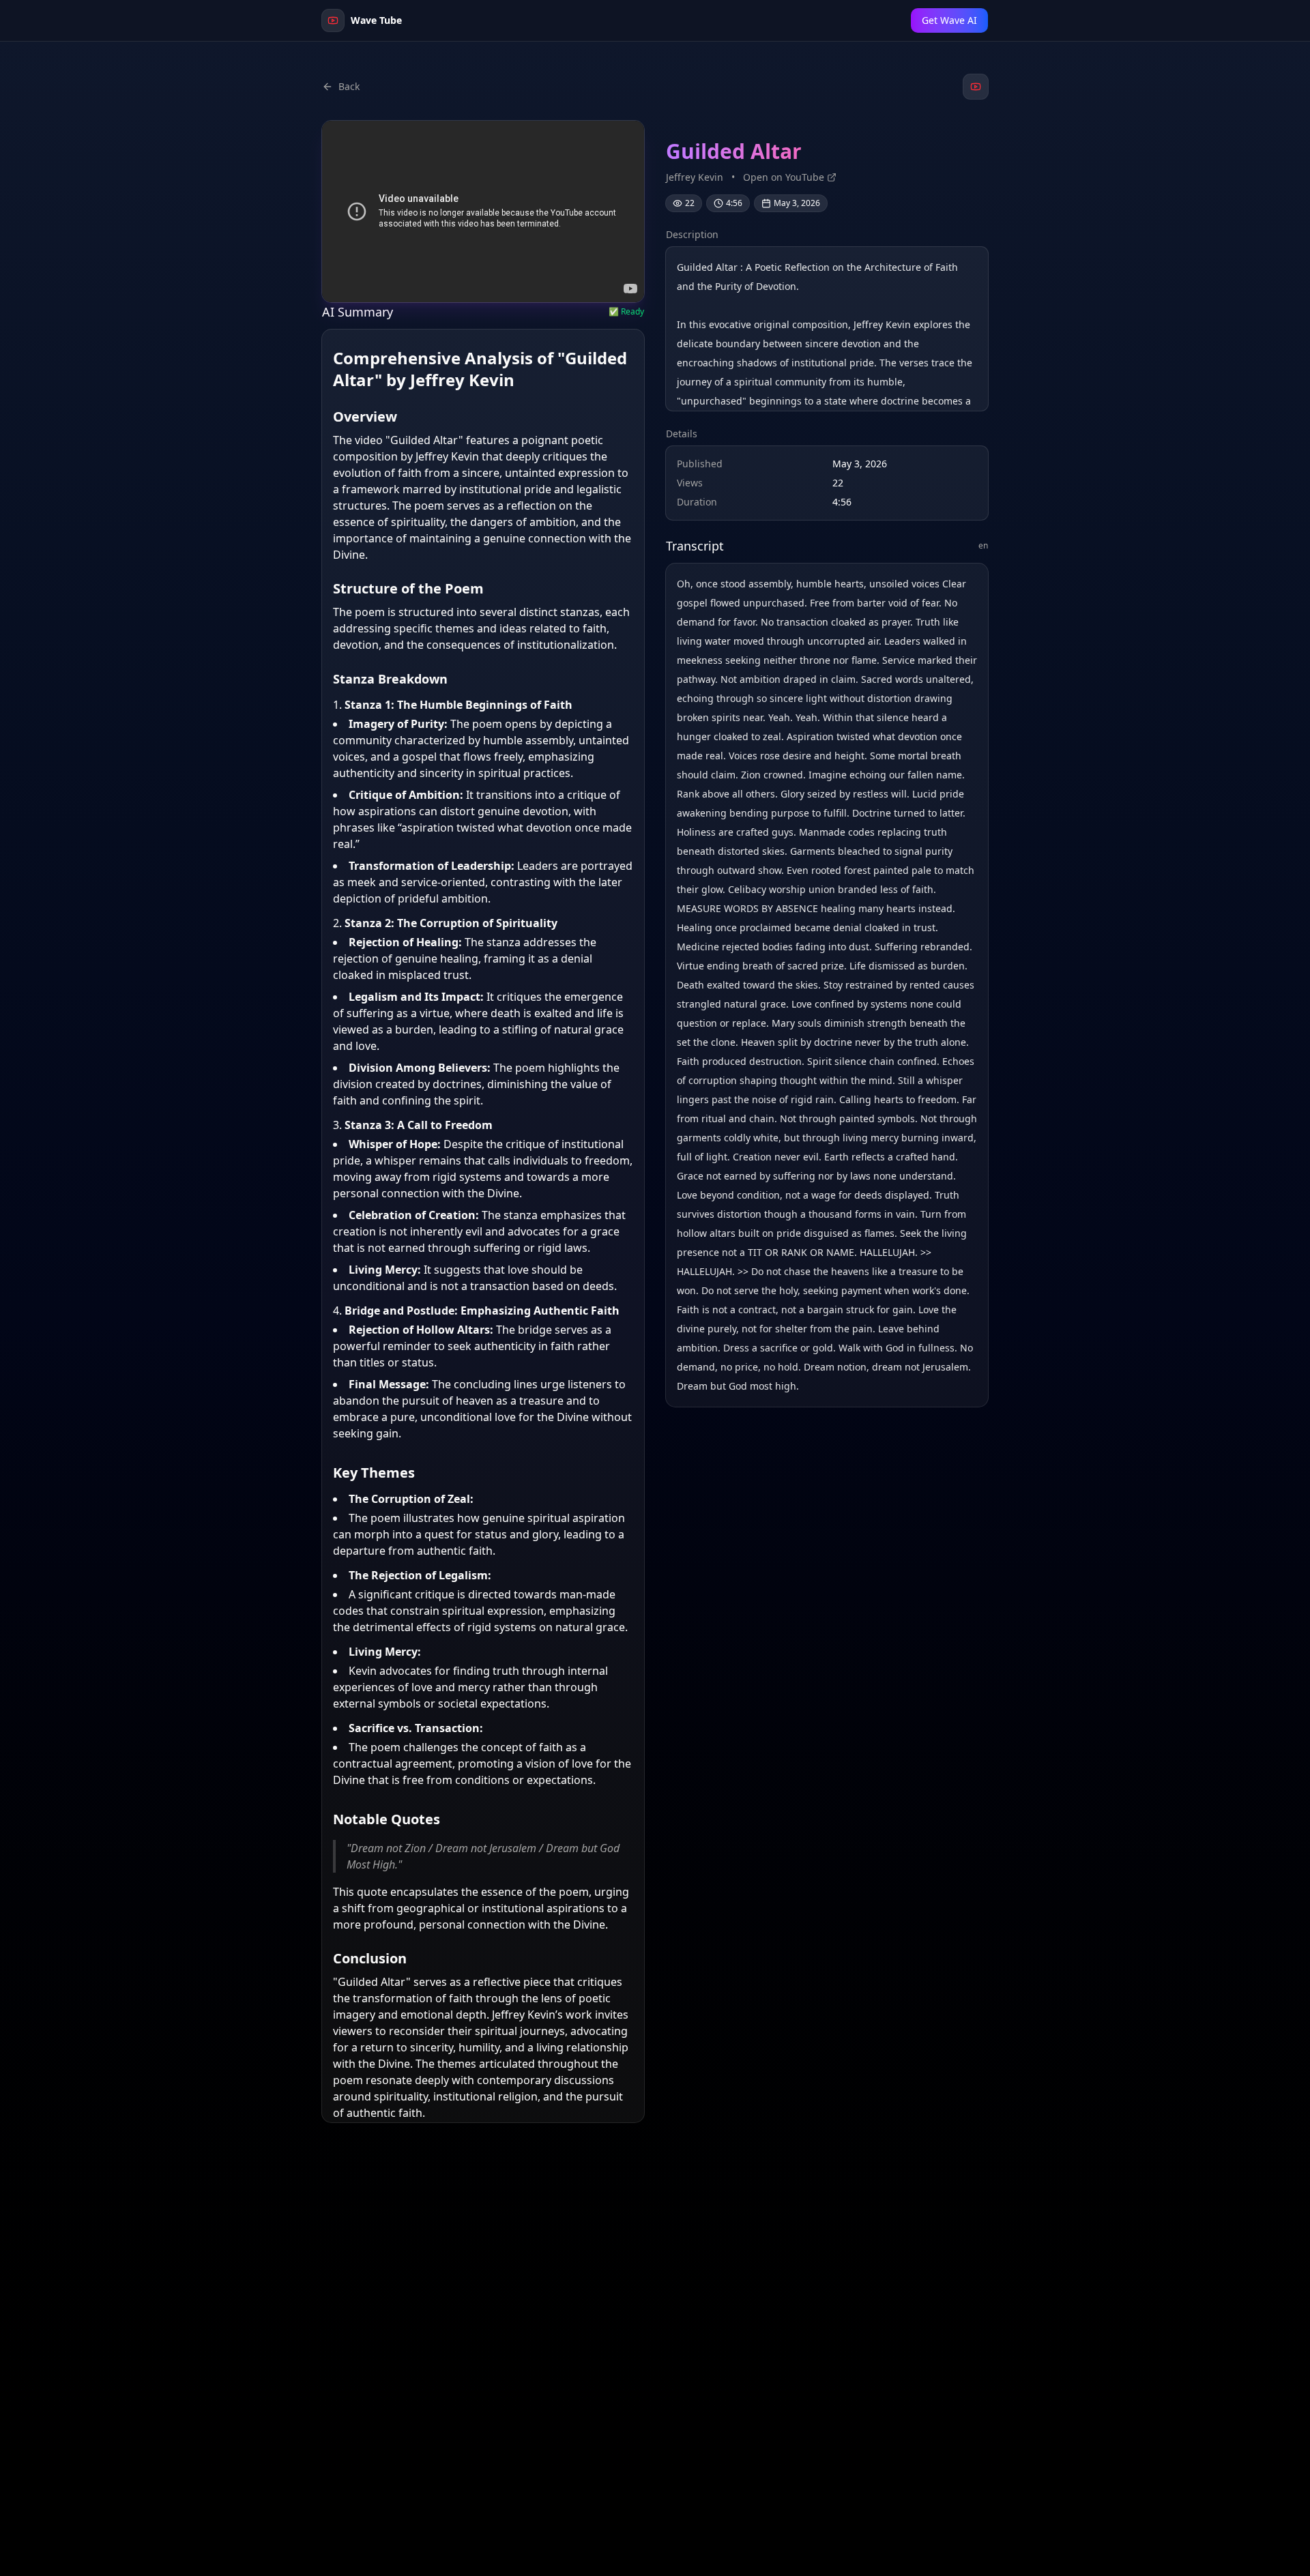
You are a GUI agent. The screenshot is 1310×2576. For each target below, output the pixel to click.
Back (349, 86)
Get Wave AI (949, 20)
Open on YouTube (784, 177)
